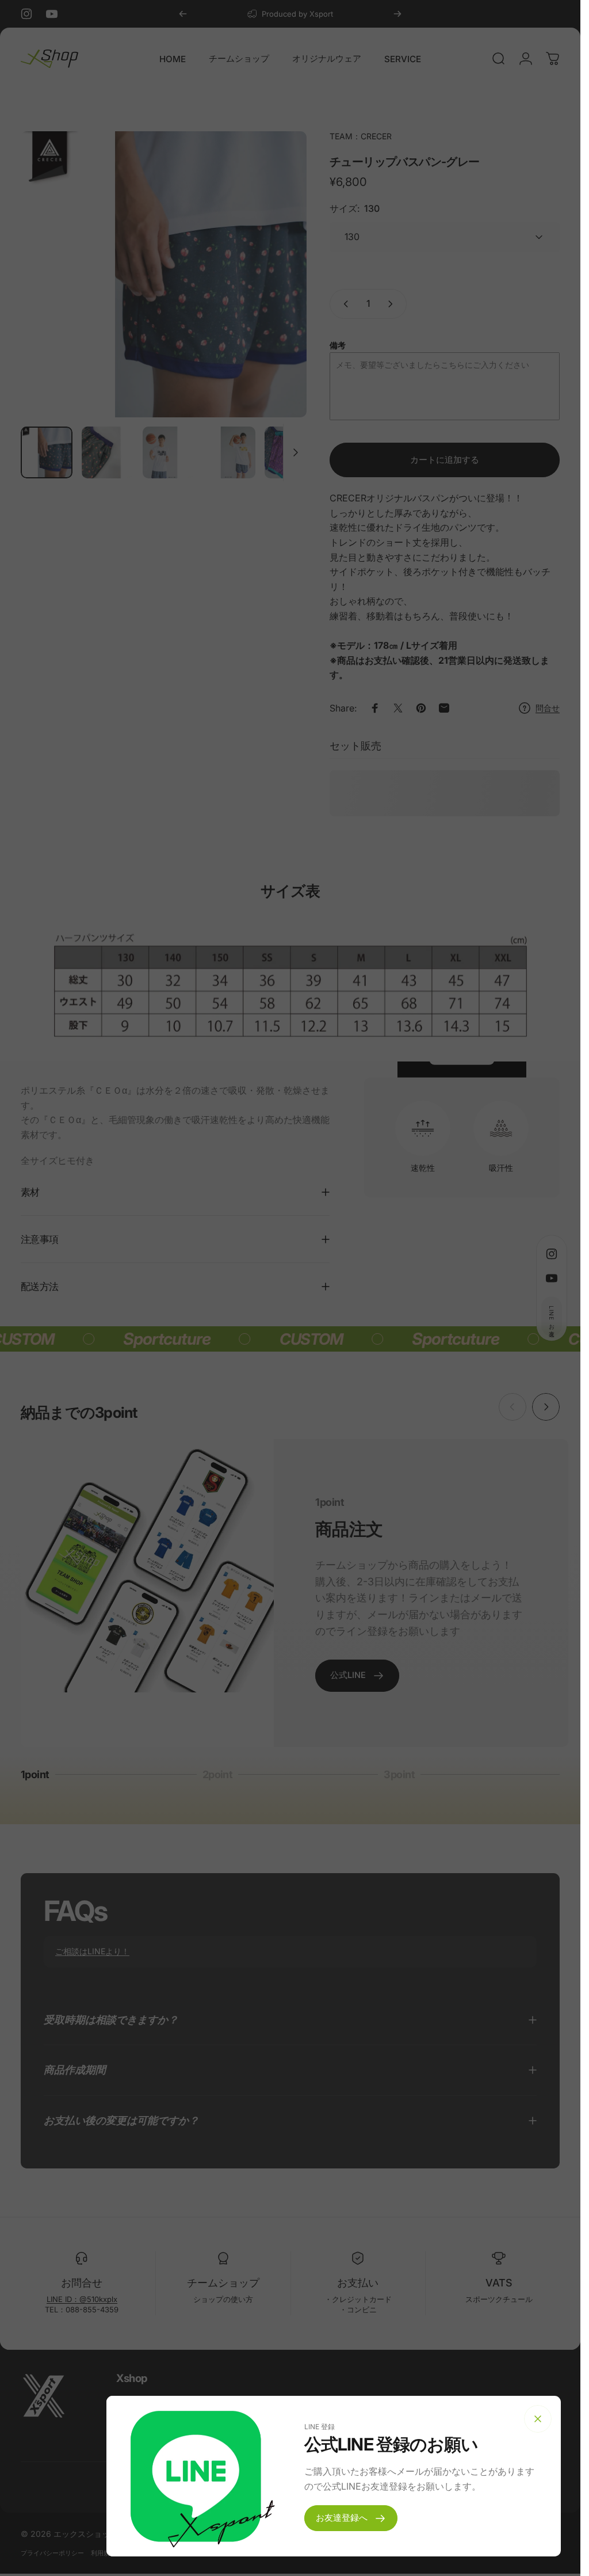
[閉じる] (538, 2419)
